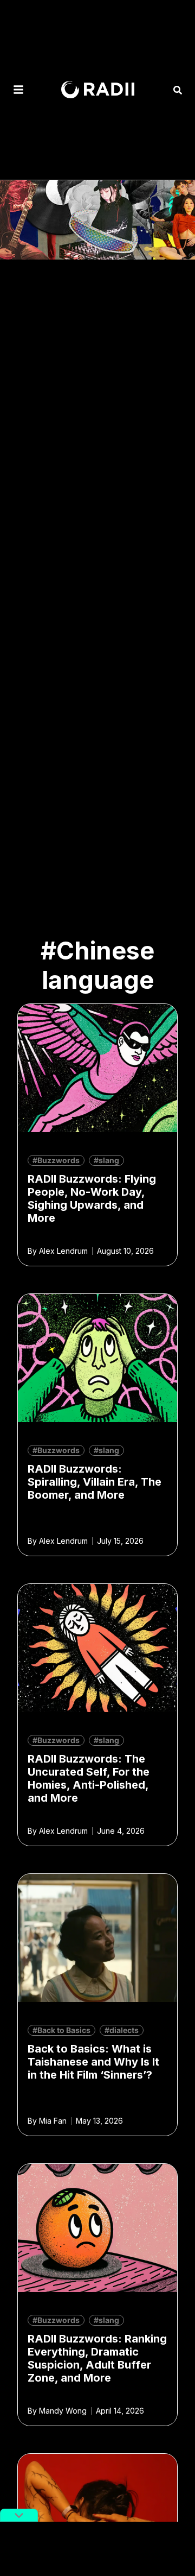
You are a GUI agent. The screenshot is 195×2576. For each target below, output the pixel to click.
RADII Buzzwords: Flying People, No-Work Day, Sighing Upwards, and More (92, 1198)
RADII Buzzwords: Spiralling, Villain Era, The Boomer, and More (95, 1482)
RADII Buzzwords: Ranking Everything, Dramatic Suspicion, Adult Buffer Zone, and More (97, 2358)
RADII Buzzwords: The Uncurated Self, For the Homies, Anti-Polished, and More (89, 1778)
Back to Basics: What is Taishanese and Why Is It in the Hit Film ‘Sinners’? (93, 2062)
